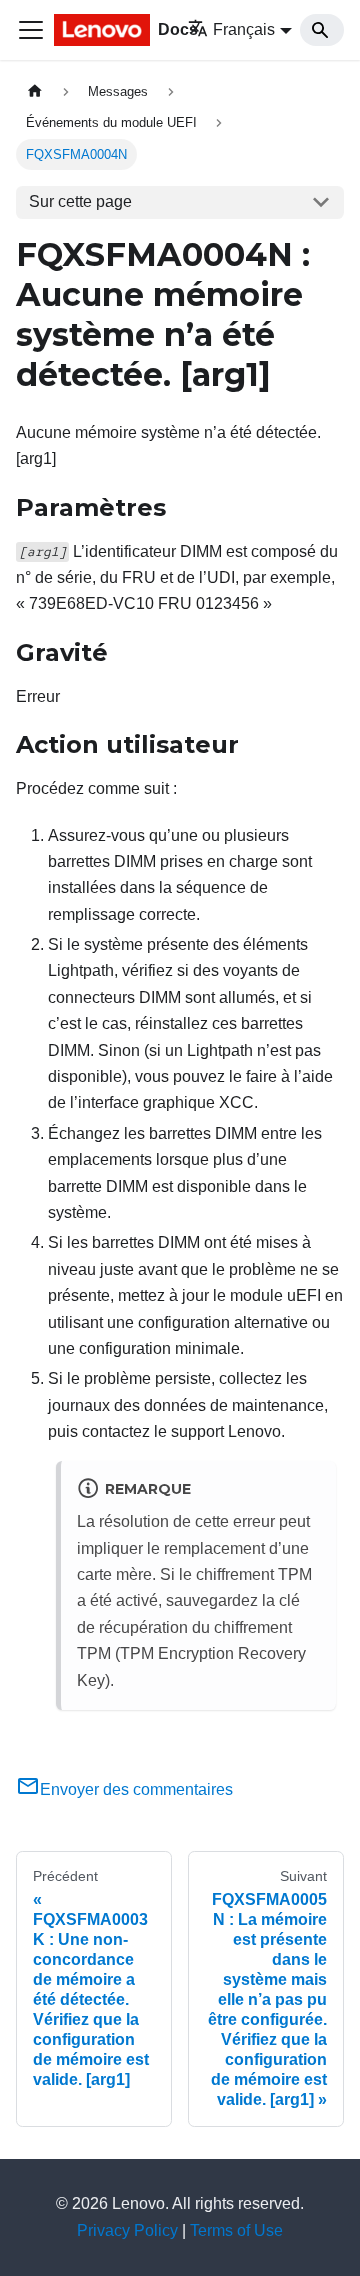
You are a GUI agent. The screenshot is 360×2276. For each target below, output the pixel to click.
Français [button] (244, 29)
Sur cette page (80, 201)
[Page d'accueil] (35, 91)
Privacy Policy (127, 2230)
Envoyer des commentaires (136, 1789)
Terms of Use (236, 2230)
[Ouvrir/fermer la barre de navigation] (31, 30)
